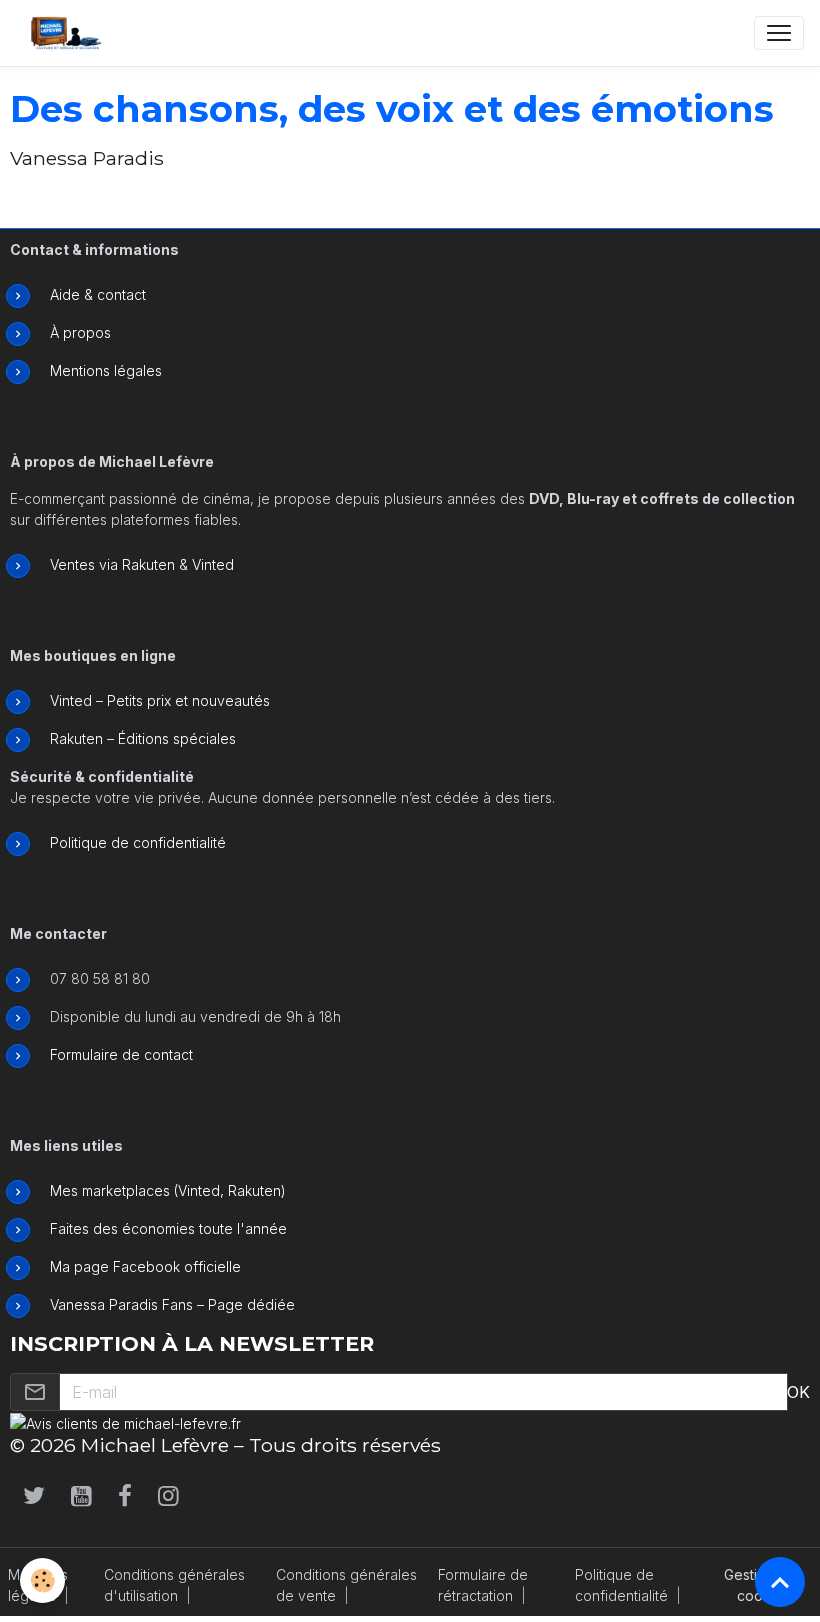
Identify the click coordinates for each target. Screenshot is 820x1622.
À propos (80, 332)
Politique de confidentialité (138, 842)
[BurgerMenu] (779, 33)
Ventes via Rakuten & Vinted (142, 564)
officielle (210, 1266)
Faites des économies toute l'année (168, 1228)
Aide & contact (98, 294)
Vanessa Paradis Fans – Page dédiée (172, 1304)
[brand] (71, 33)
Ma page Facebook (115, 1266)
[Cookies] (42, 1580)
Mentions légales (106, 370)
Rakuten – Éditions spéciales (143, 738)
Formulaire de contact (121, 1054)
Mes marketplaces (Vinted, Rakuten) (168, 1190)
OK (798, 1392)
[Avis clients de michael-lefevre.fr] (125, 1421)
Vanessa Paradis (87, 158)
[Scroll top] (780, 1582)
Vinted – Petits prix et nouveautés (160, 700)
